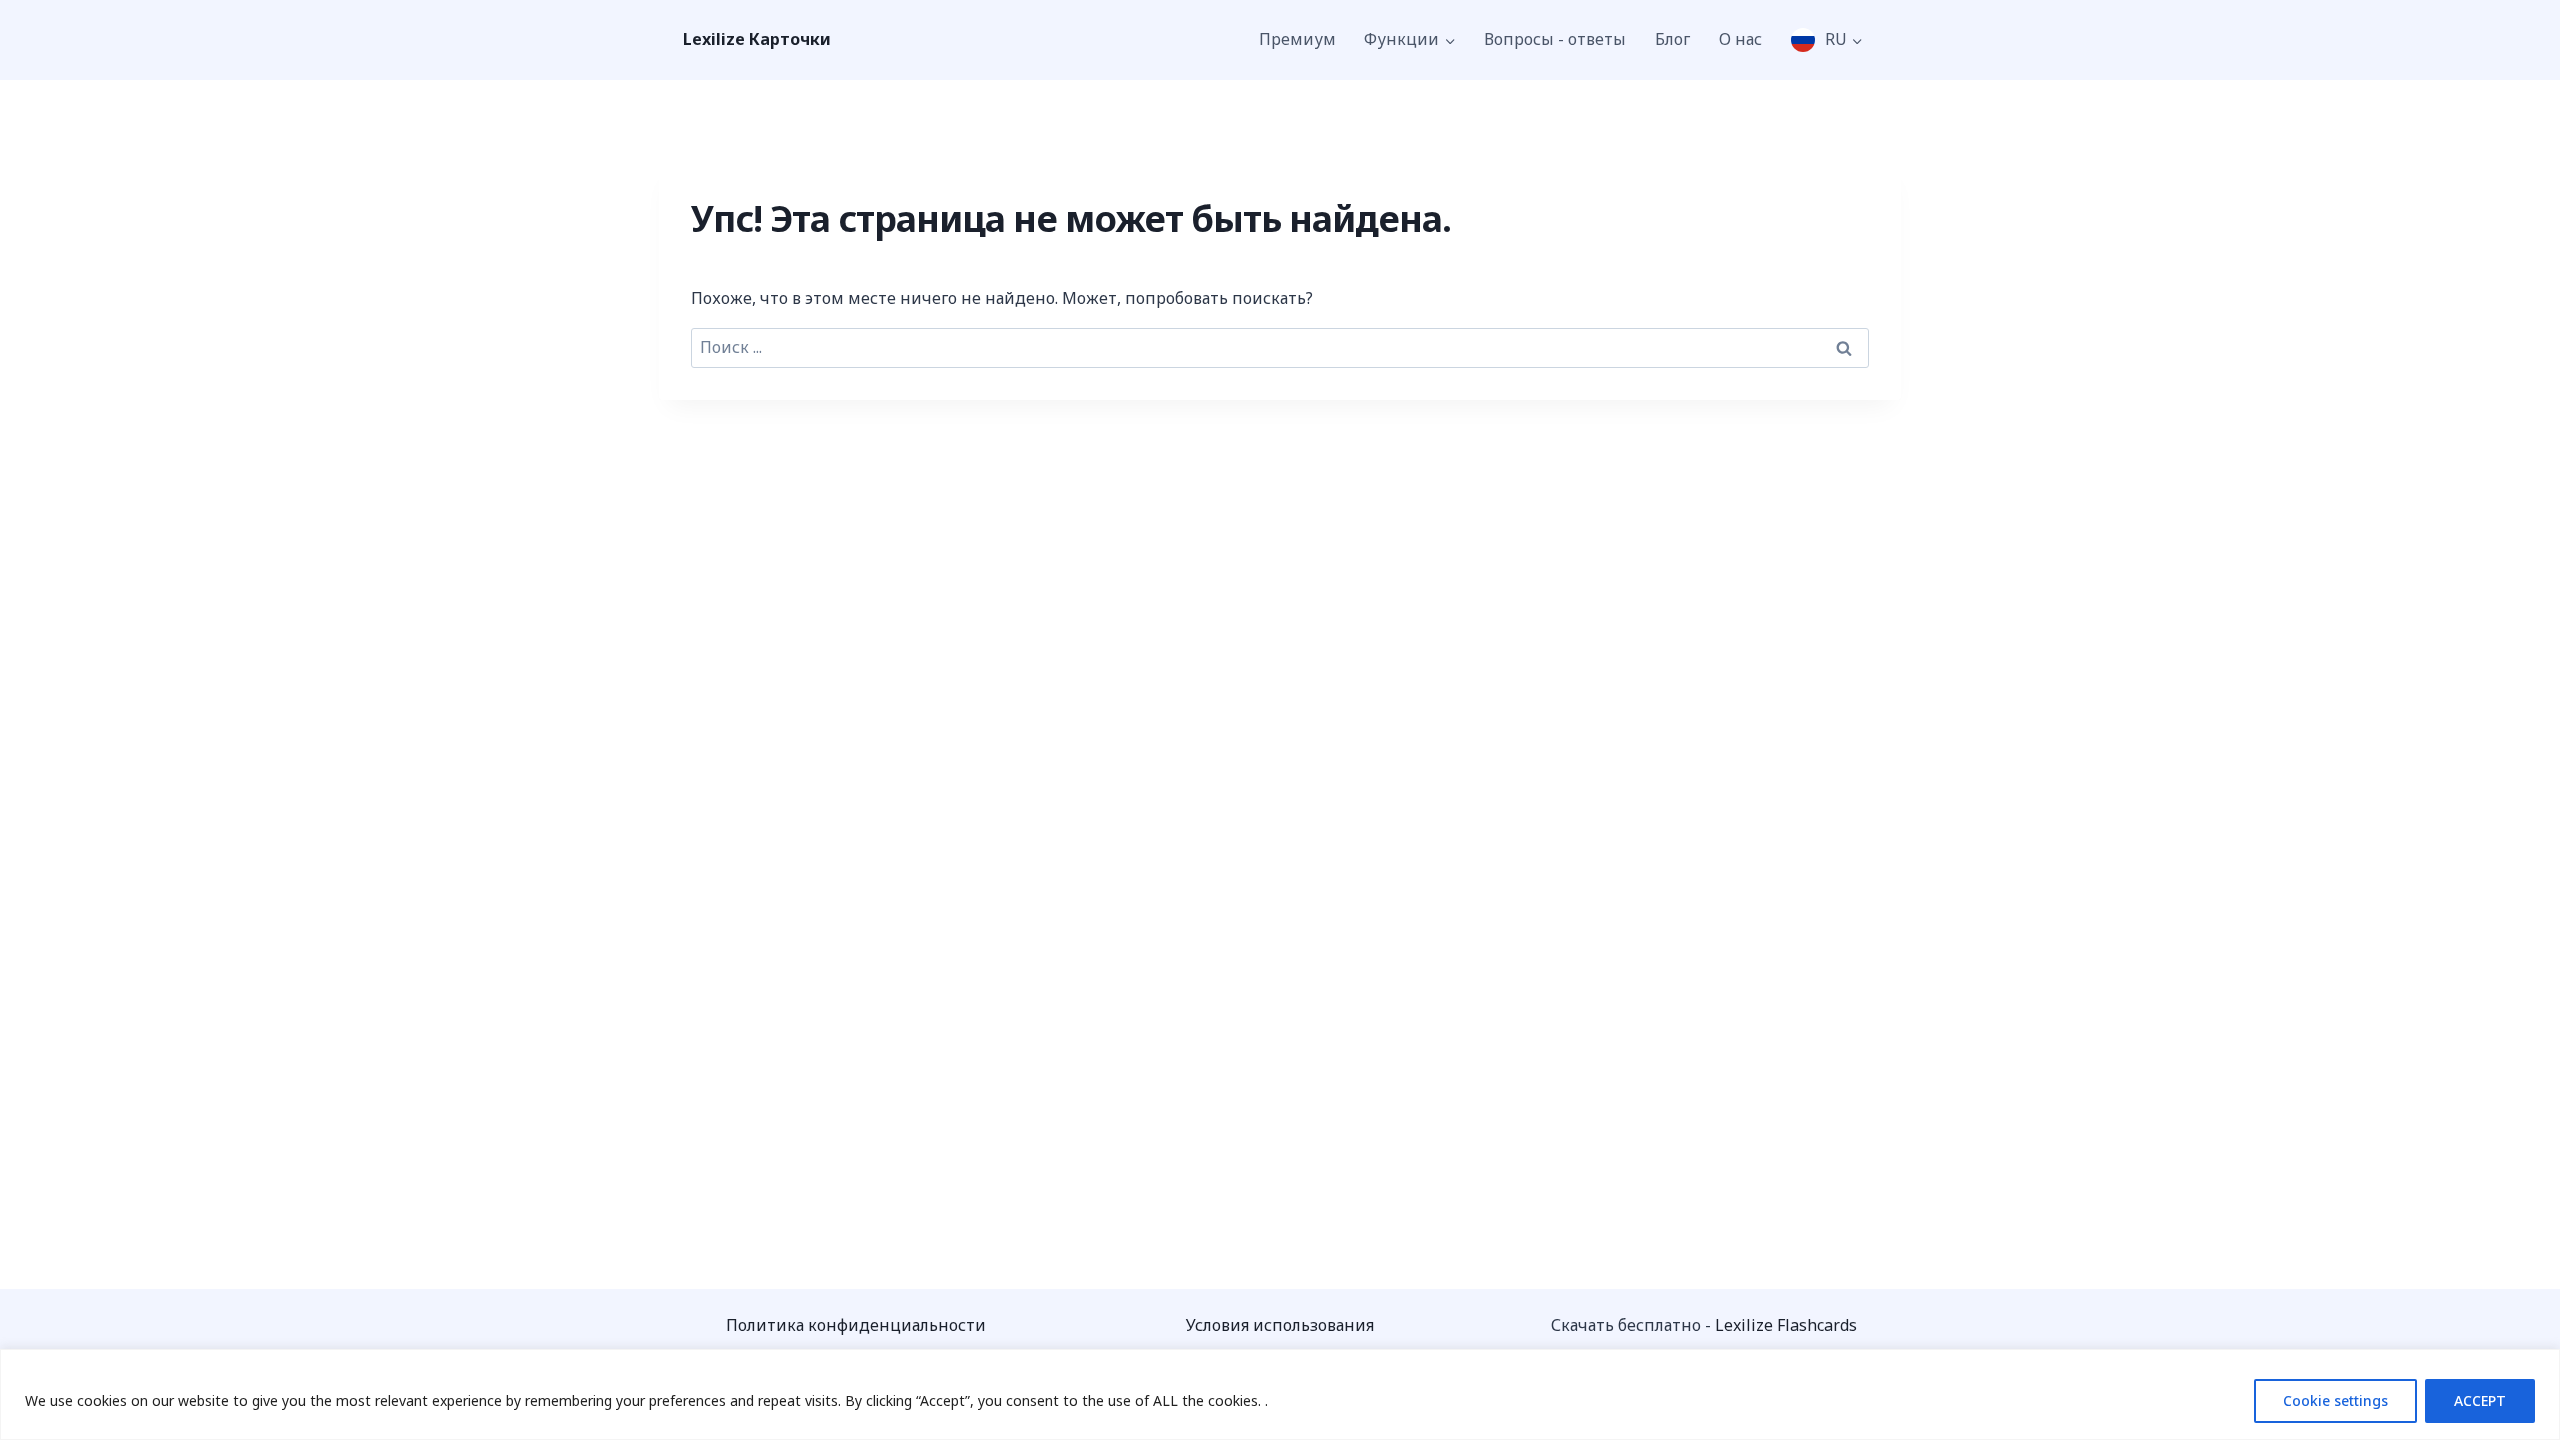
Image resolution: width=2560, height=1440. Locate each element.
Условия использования (1280, 1325)
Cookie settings (2335, 1400)
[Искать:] (1280, 347)
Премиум (1297, 39)
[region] (1280, 1394)
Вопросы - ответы (1555, 39)
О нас (1740, 39)
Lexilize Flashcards (1786, 1325)
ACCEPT (2480, 1400)
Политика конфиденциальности (856, 1325)
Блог (1672, 39)
